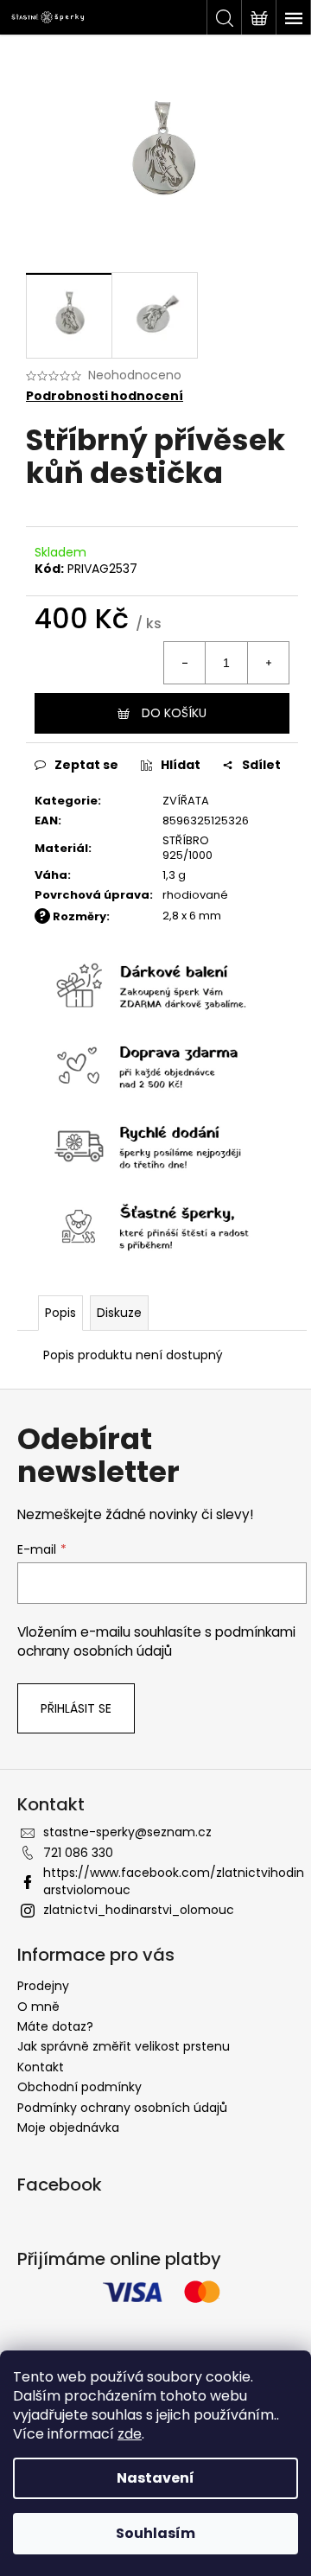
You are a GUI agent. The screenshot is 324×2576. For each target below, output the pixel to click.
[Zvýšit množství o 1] (268, 663)
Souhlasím (156, 2533)
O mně (38, 2007)
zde (130, 2434)
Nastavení (156, 2478)
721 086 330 (78, 1853)
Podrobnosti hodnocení (105, 396)
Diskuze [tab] (119, 1313)
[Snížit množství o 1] (185, 663)
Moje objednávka (68, 2128)
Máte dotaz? (55, 2026)
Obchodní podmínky (79, 2087)
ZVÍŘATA (186, 801)
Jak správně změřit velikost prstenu (124, 2046)
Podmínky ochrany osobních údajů (122, 2108)
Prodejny (43, 1986)
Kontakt (41, 2067)
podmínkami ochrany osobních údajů (156, 1641)
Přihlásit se (76, 1708)
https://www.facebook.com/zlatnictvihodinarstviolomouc (174, 1881)
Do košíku (174, 713)
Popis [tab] (60, 1313)
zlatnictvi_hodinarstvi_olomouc (139, 1910)
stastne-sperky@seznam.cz (127, 1832)
